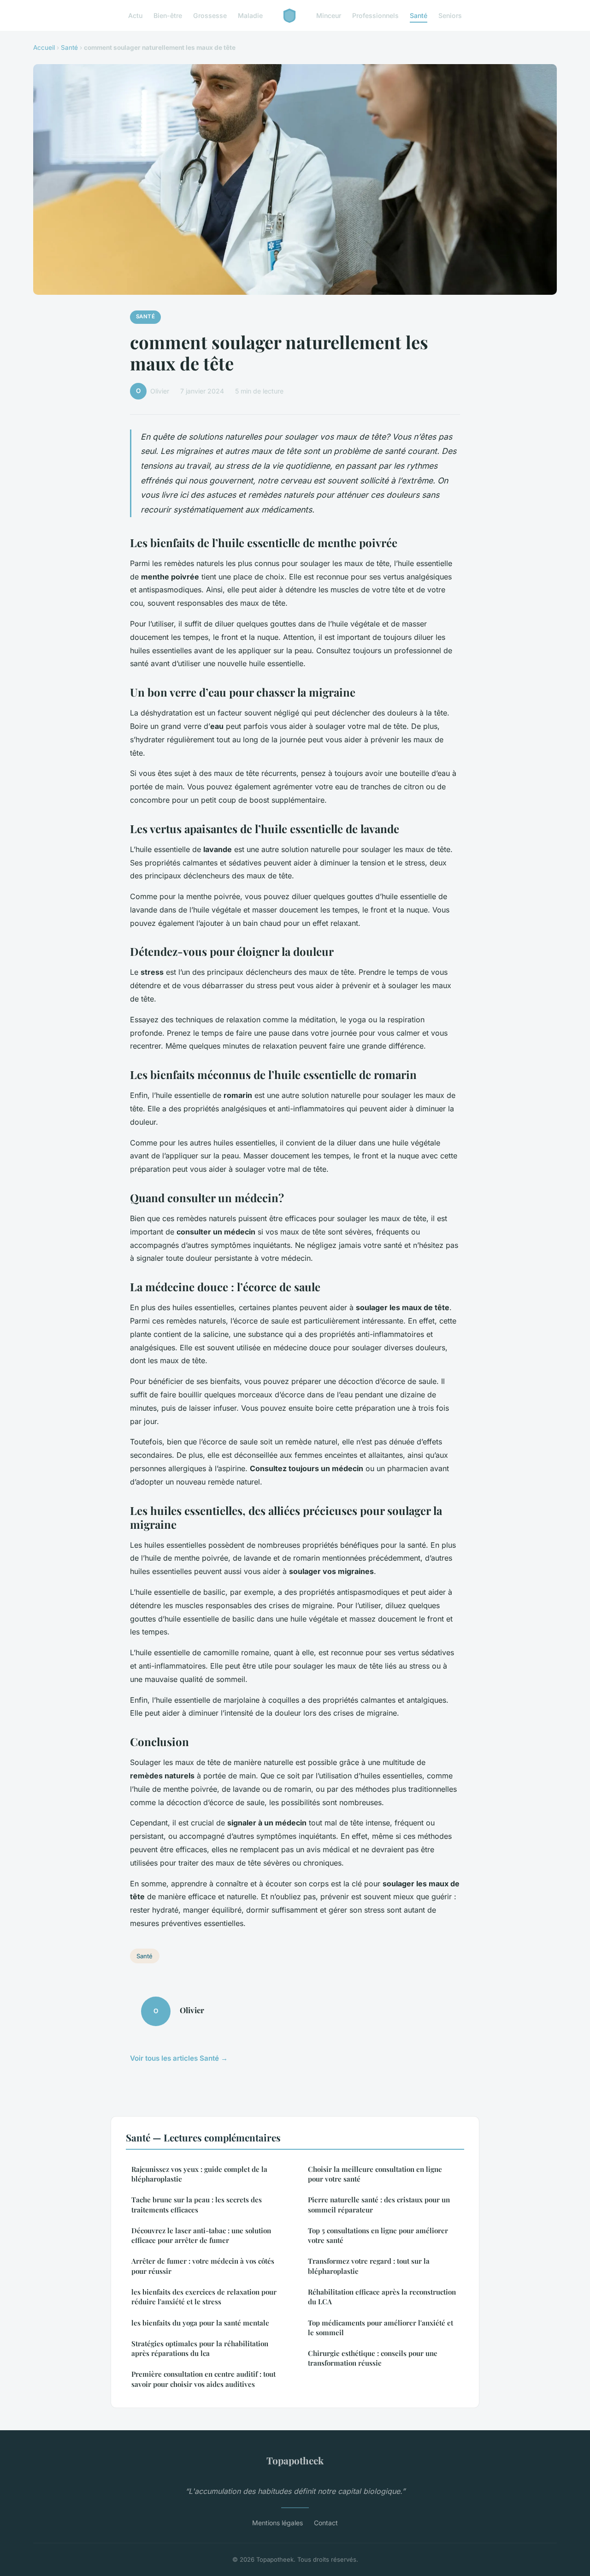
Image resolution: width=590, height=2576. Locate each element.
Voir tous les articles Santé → (179, 2058)
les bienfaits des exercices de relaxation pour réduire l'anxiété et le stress (204, 2297)
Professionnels (375, 15)
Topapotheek (295, 2460)
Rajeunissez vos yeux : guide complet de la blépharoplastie (199, 2174)
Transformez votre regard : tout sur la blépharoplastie (369, 2266)
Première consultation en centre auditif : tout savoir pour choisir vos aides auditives (204, 2379)
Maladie (250, 15)
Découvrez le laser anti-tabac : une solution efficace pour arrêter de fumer (201, 2235)
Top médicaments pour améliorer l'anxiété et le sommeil (381, 2328)
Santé (419, 15)
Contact (326, 2523)
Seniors (450, 15)
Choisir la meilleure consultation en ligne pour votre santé (375, 2174)
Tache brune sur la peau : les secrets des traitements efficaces (197, 2204)
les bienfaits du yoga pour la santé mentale (200, 2323)
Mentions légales (277, 2523)
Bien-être (168, 15)
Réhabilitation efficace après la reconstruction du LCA (382, 2297)
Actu (135, 15)
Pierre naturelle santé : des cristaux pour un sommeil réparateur (379, 2204)
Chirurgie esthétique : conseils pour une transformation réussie (373, 2358)
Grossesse (210, 15)
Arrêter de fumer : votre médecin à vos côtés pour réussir (203, 2266)
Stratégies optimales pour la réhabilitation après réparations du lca (200, 2348)
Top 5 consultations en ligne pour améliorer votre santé (378, 2235)
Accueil (44, 48)
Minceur (329, 15)
